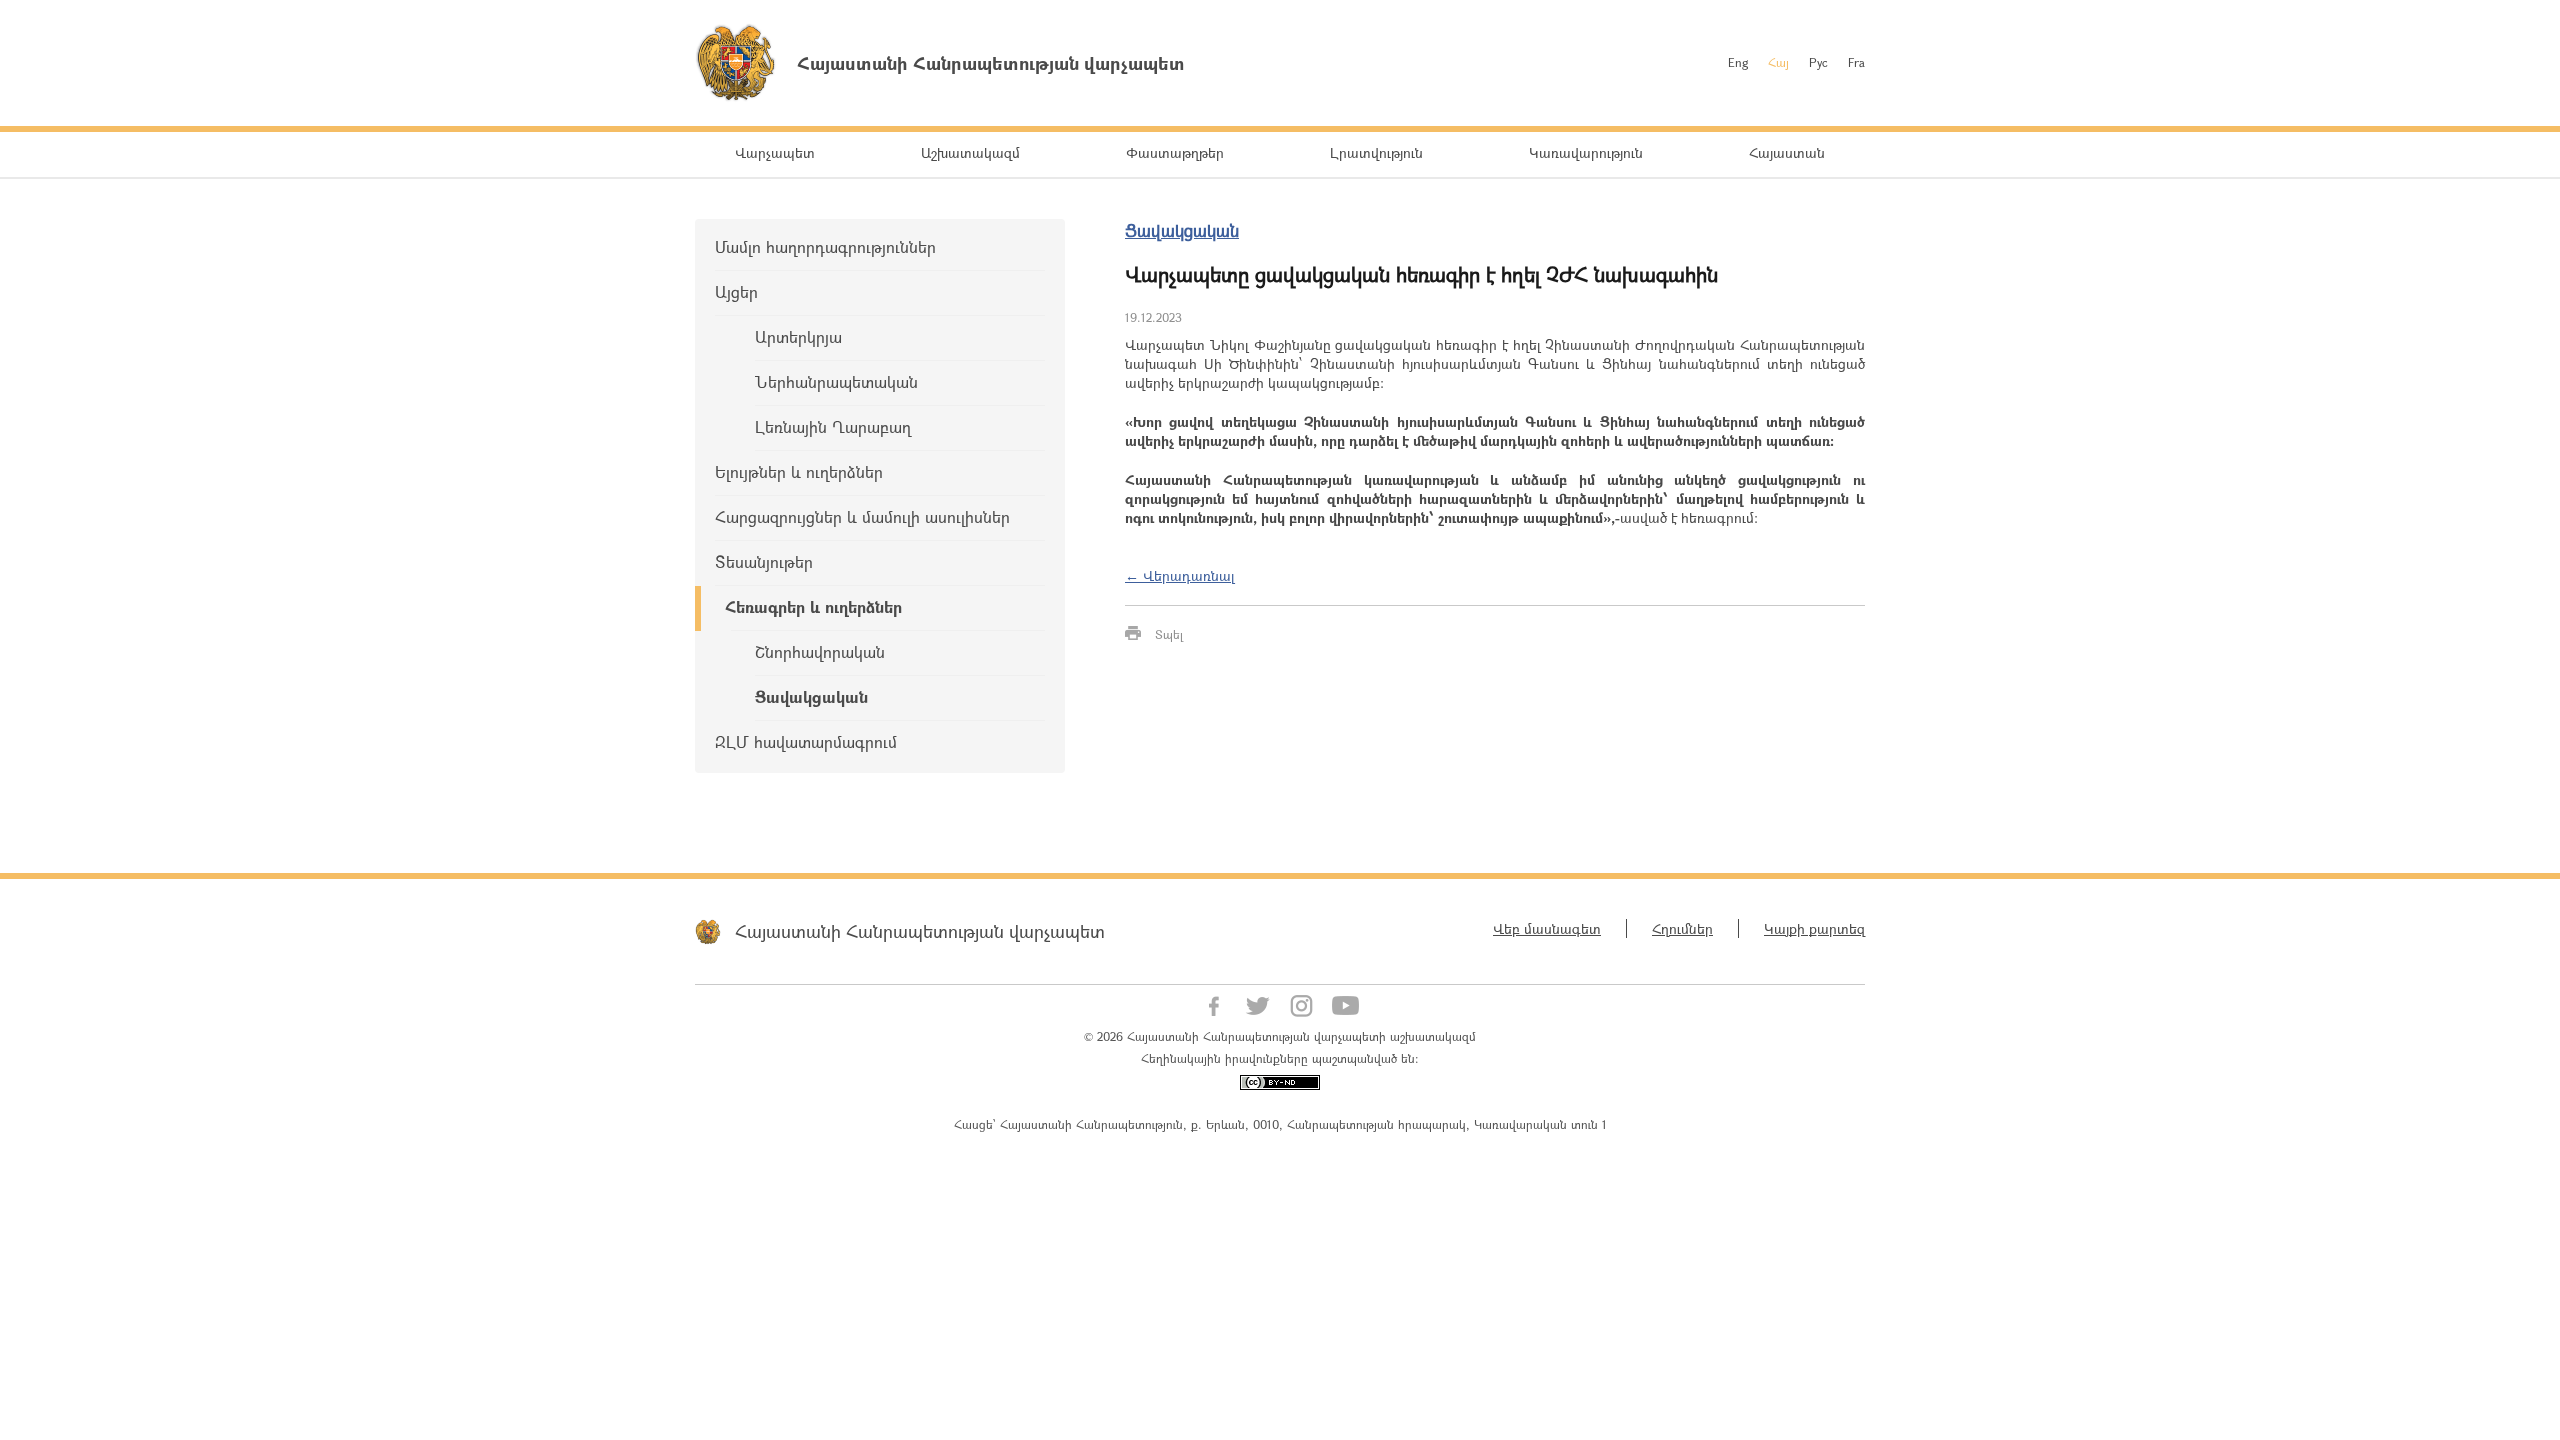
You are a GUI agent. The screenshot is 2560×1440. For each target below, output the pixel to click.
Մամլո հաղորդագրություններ (825, 246)
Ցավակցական (811, 696)
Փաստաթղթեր (1175, 152)
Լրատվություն (1376, 152)
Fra (1856, 62)
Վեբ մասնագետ (1547, 928)
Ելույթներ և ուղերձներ (799, 471)
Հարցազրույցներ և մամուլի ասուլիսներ (862, 516)
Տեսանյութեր (764, 561)
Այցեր (736, 291)
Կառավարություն (1586, 152)
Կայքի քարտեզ (1814, 928)
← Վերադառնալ (1180, 575)
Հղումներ (1682, 928)
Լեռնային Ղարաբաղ (833, 426)
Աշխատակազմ (970, 152)
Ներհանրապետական (836, 381)
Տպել (1169, 634)
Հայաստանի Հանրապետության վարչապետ (920, 931)
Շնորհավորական (820, 651)
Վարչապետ (775, 152)
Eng (1738, 62)
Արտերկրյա (798, 336)
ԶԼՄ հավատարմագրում (806, 741)
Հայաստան (1787, 152)
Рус (1818, 62)
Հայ (1778, 62)
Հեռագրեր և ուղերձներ (813, 606)
